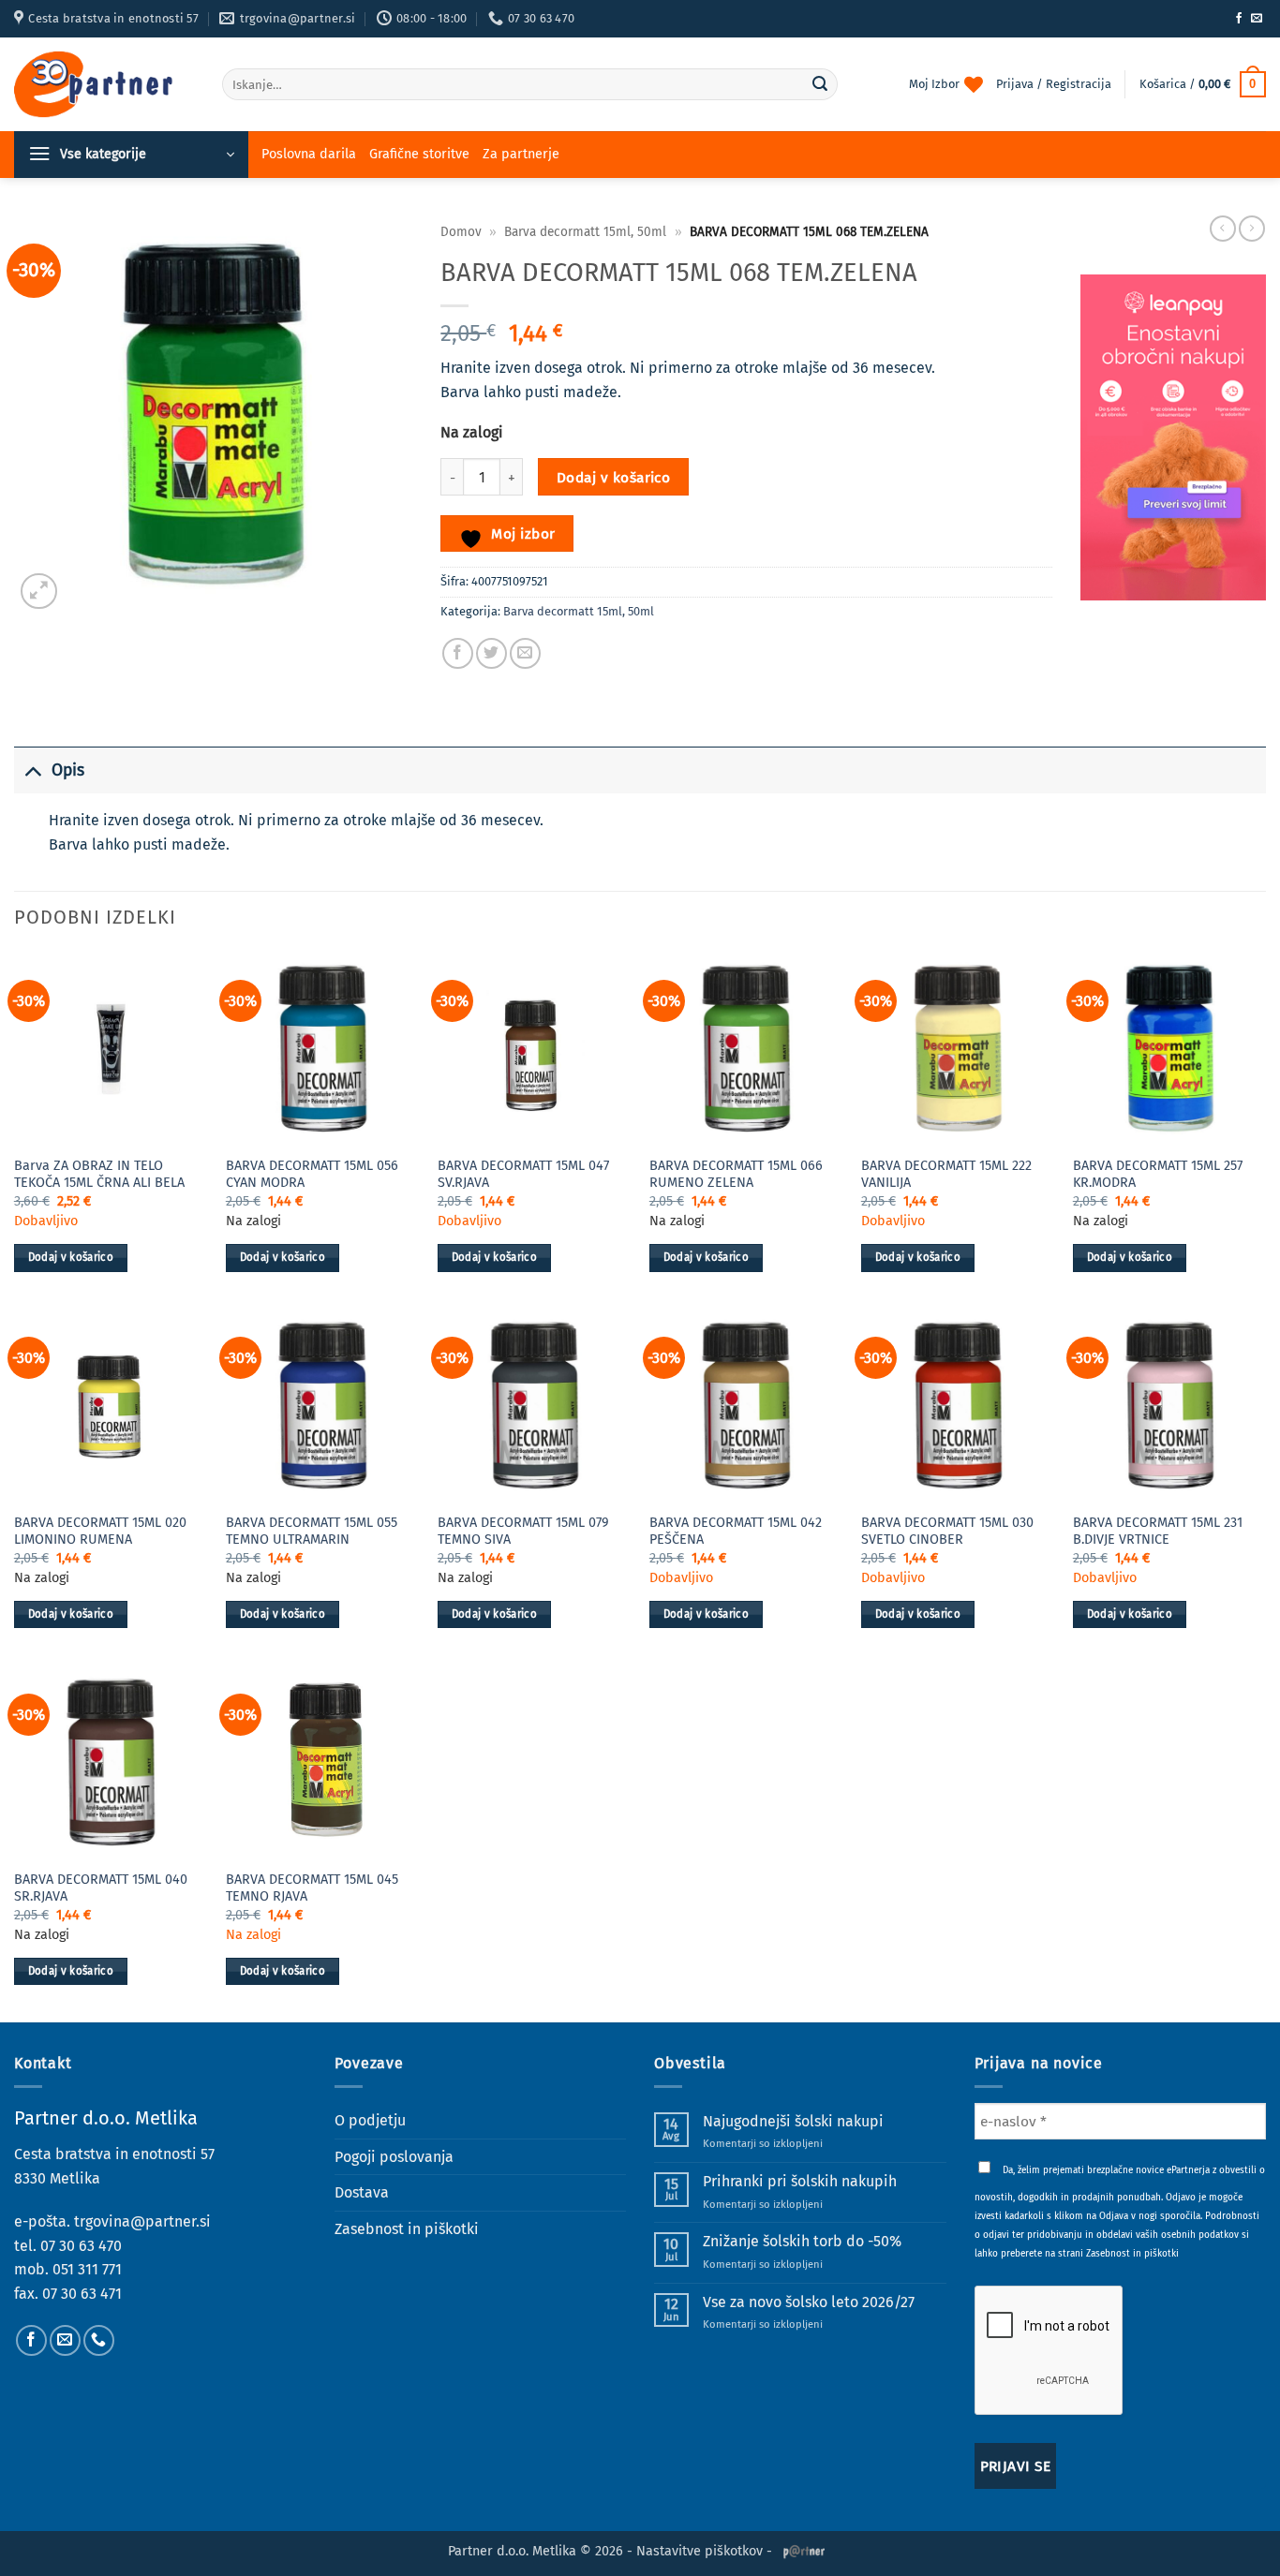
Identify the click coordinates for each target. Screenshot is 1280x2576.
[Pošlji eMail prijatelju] (525, 653)
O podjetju (370, 2120)
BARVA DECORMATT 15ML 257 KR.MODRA (1158, 1175)
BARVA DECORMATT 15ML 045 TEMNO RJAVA (312, 1888)
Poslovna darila (309, 154)
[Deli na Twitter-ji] (491, 653)
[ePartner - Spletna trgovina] (104, 84)
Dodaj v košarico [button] (71, 1257)
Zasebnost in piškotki (407, 2229)
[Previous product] (1252, 229)
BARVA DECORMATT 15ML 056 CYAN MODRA (312, 1175)
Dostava (362, 2192)
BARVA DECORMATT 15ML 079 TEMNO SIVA (523, 1532)
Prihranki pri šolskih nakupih (800, 2181)
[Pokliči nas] (99, 2340)
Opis (68, 770)
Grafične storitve (419, 154)
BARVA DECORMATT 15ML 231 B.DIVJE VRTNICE (1158, 1532)
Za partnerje (521, 154)
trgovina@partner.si (142, 2221)
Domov (461, 232)
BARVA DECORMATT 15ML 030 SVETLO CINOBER (947, 1532)
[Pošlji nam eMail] (1257, 19)
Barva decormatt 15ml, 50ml (585, 232)
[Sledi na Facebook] (1239, 19)
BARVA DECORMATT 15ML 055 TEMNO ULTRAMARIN (312, 1532)
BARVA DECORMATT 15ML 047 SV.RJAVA (523, 1175)
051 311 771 (87, 2269)
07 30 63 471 (82, 2294)
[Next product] (1223, 229)
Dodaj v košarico (613, 477)
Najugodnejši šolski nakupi (793, 2121)
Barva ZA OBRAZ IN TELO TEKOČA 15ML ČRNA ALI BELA (99, 1175)
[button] (1203, 84)
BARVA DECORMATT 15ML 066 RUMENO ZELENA (736, 1175)
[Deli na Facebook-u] (458, 653)
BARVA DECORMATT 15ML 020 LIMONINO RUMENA (100, 1532)
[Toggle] (32, 770)
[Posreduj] (820, 84)
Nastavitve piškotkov (700, 2551)
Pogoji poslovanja (394, 2157)
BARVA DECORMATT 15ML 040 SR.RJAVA (101, 1888)
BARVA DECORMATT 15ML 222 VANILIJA (946, 1175)
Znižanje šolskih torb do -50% (802, 2241)
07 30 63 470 (81, 2246)
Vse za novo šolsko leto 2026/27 (809, 2302)
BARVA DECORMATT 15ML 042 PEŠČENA (736, 1532)
